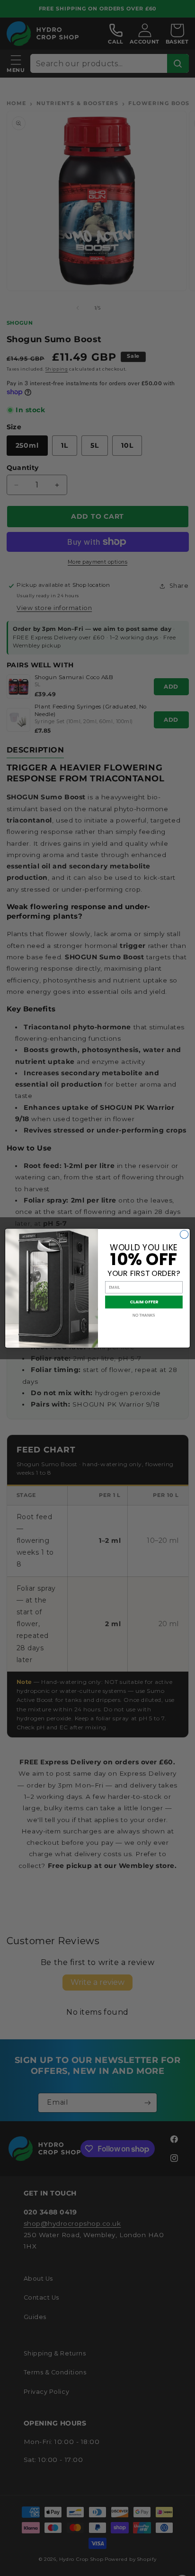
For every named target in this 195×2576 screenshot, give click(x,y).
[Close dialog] (184, 1234)
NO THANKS (144, 1315)
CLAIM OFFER (144, 1302)
